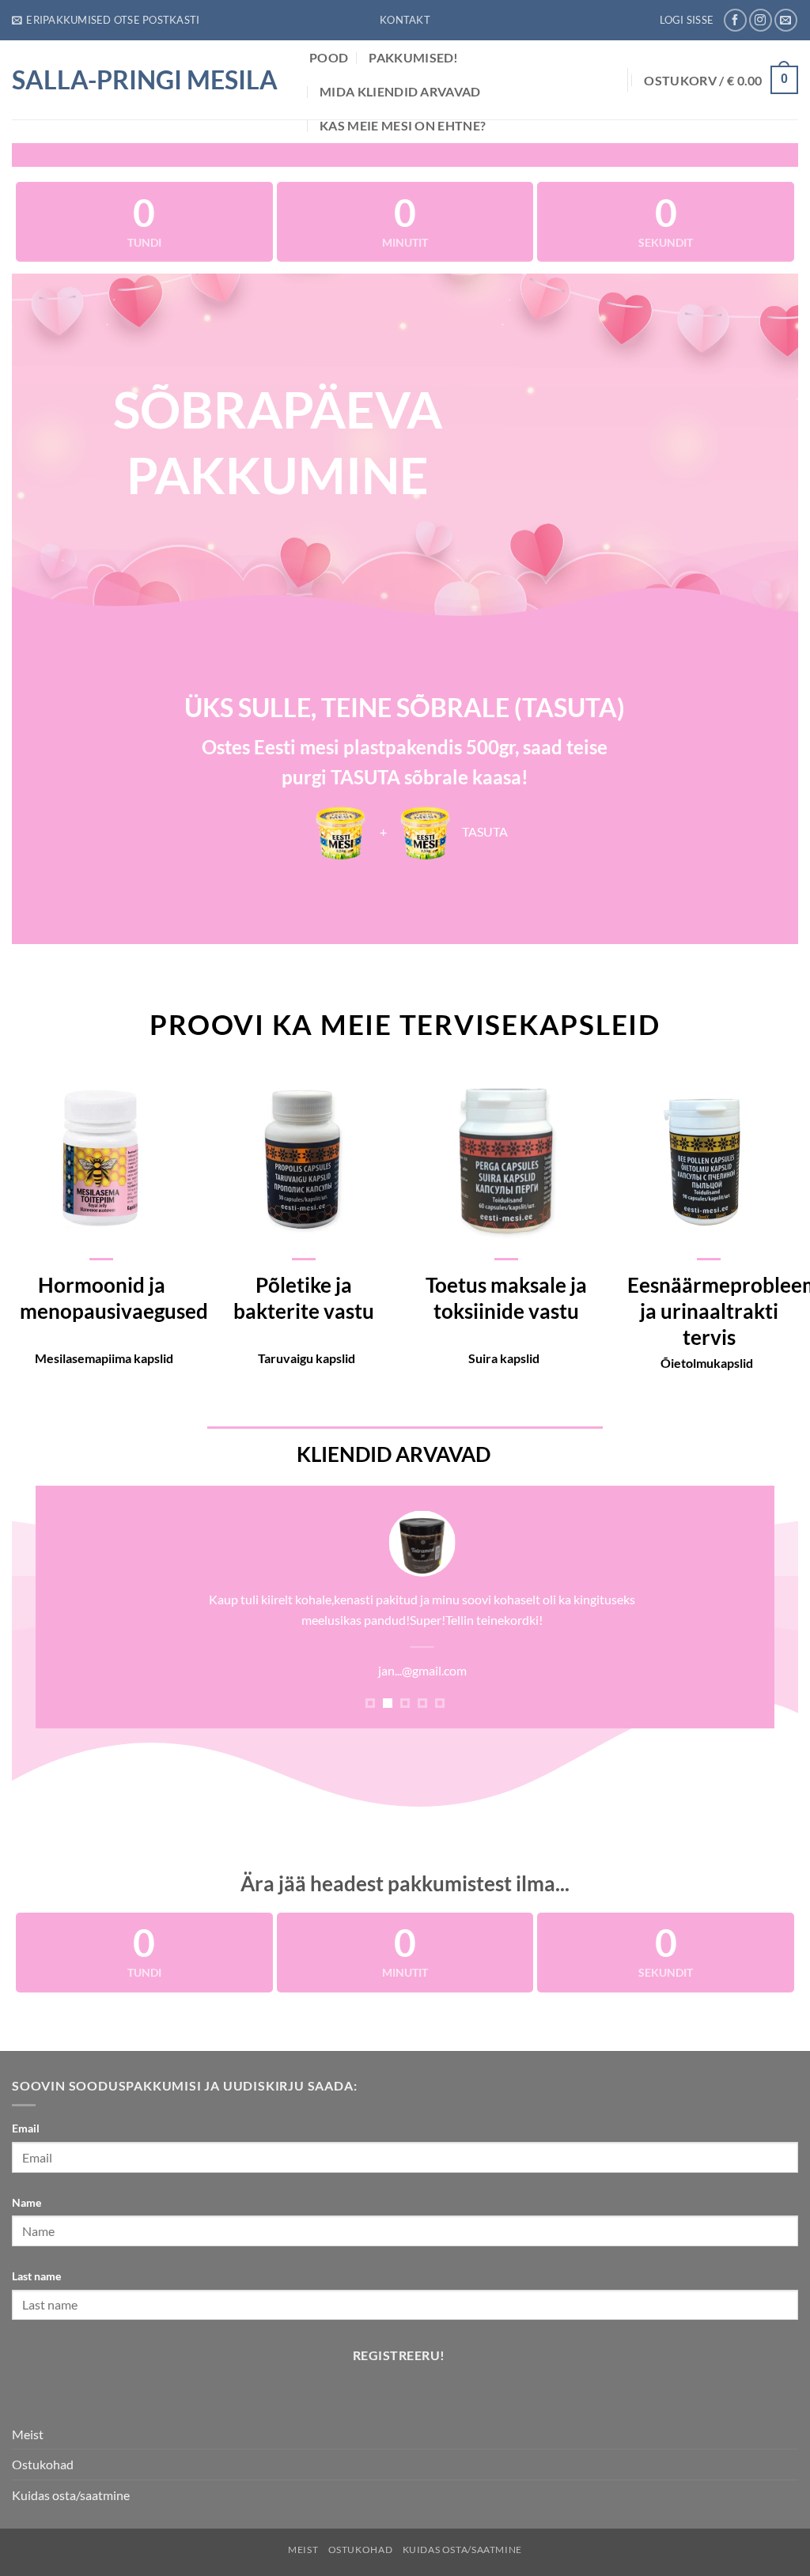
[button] (106, 20)
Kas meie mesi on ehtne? (403, 125)
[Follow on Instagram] (761, 20)
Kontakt (405, 20)
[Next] (740, 1615)
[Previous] (70, 1615)
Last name (36, 2276)
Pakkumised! (414, 57)
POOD (329, 57)
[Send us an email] (786, 20)
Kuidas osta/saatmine (71, 2495)
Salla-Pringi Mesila (145, 80)
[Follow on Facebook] (735, 20)
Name (26, 2202)
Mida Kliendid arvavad (400, 91)
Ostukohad (43, 2464)
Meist (28, 2434)
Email (26, 2128)
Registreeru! (399, 2355)
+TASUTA (443, 831)
